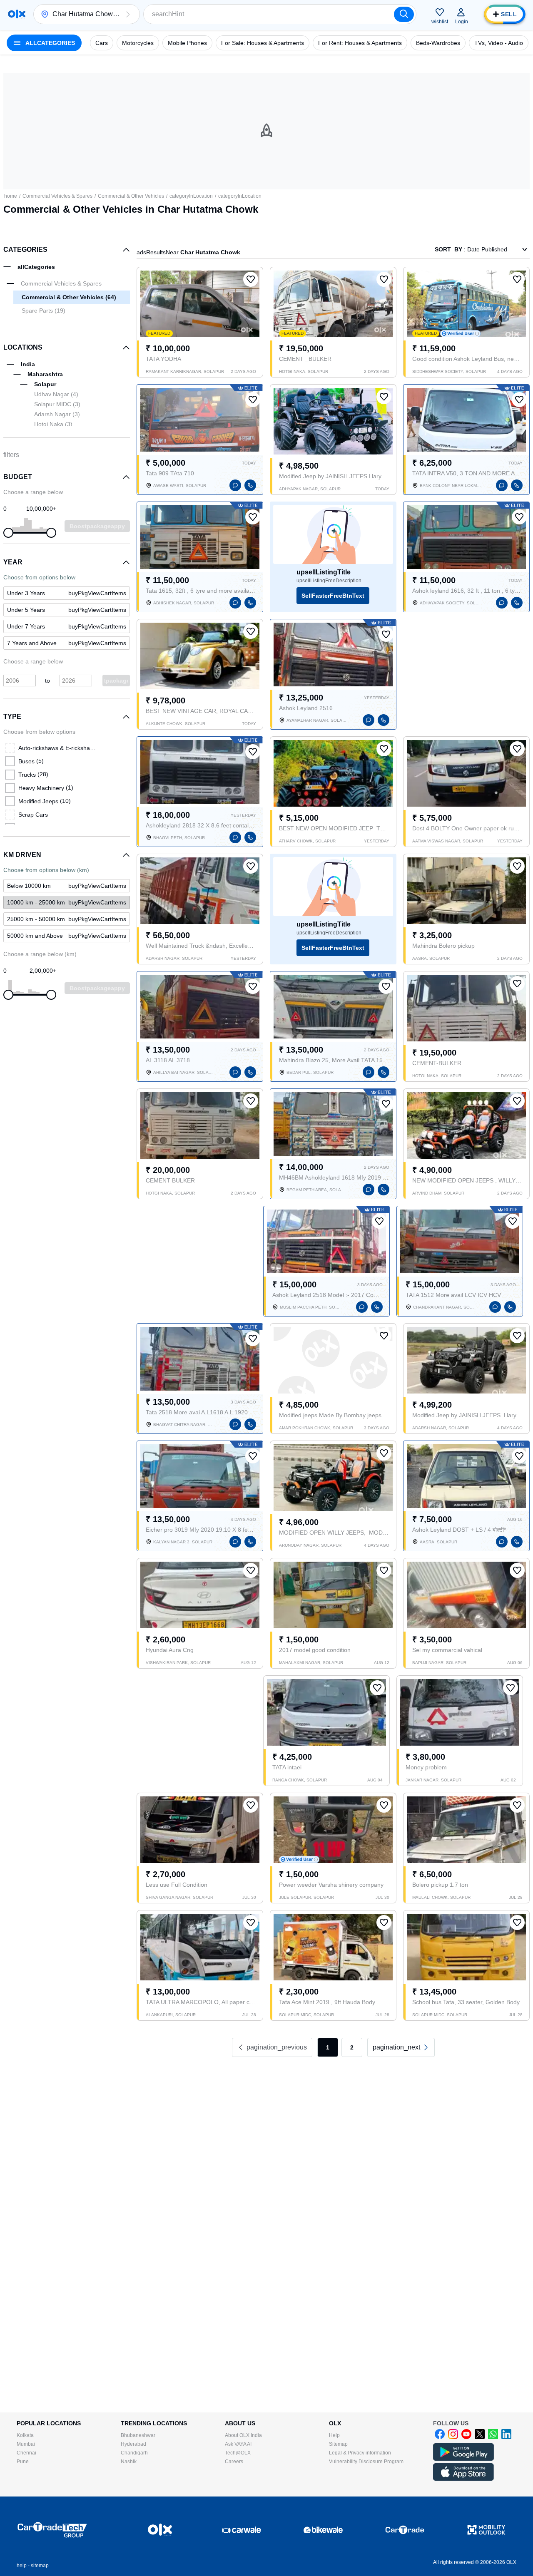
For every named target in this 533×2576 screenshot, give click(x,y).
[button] (128, 14)
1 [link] (328, 2047)
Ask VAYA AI (238, 2444)
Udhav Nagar (56, 394)
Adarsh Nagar (57, 414)
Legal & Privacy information (360, 2453)
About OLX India (243, 2435)
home (11, 196)
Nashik (129, 2462)
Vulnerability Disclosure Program (366, 2462)
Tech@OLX (238, 2453)
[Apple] (463, 2479)
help (22, 2566)
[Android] (463, 2459)
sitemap (40, 2566)
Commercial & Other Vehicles (131, 196)
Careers (234, 2462)
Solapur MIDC (57, 404)
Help (334, 2435)
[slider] (8, 533)
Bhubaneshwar (138, 2435)
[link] (67, 902)
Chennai (26, 2453)
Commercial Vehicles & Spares (57, 196)
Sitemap (338, 2444)
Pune (23, 2462)
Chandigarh (134, 2453)
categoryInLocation (191, 196)
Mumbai (26, 2444)
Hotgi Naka (53, 424)
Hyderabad (133, 2444)
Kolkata (25, 2435)
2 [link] (352, 2047)
